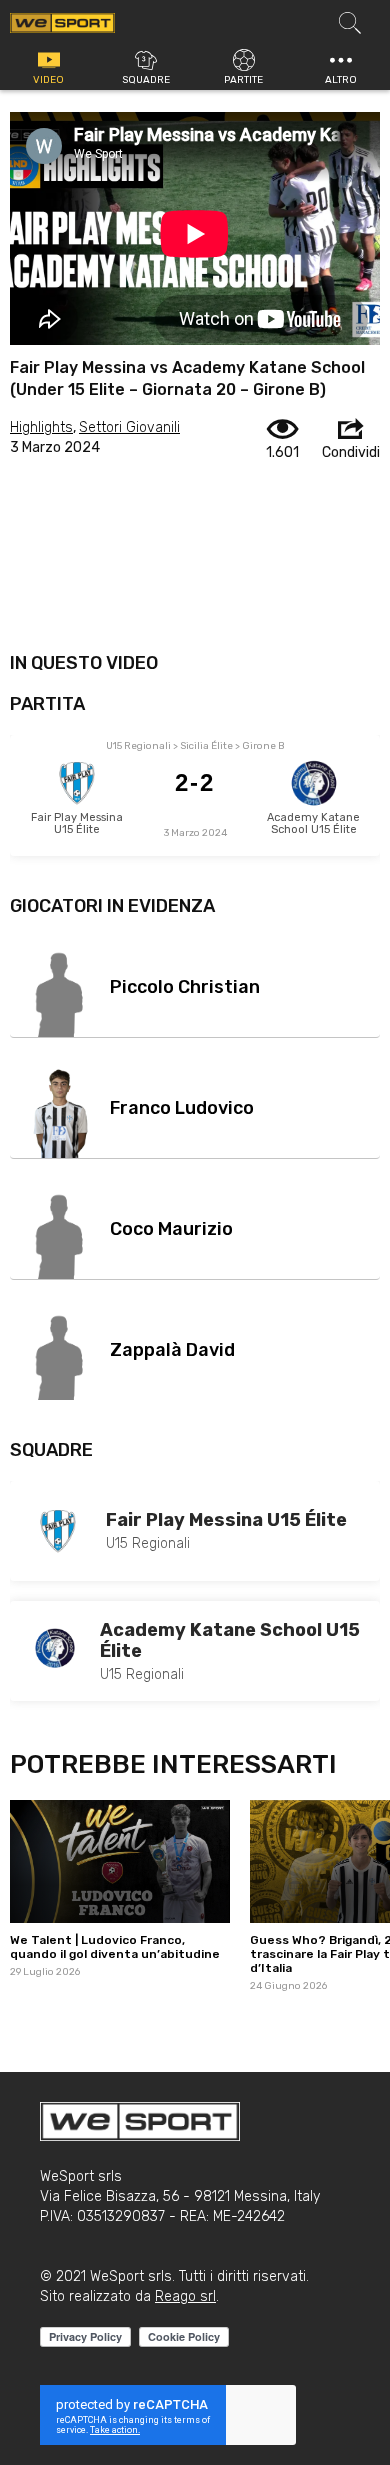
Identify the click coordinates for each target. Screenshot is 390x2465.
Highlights (41, 427)
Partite (243, 80)
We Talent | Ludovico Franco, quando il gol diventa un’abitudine (115, 1947)
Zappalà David (172, 1350)
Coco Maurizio (171, 1229)
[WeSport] (62, 22)
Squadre (146, 80)
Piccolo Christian (185, 987)
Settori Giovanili (129, 427)
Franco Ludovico (182, 1108)
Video (48, 80)
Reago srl (185, 2296)
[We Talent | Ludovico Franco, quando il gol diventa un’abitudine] (120, 1862)
